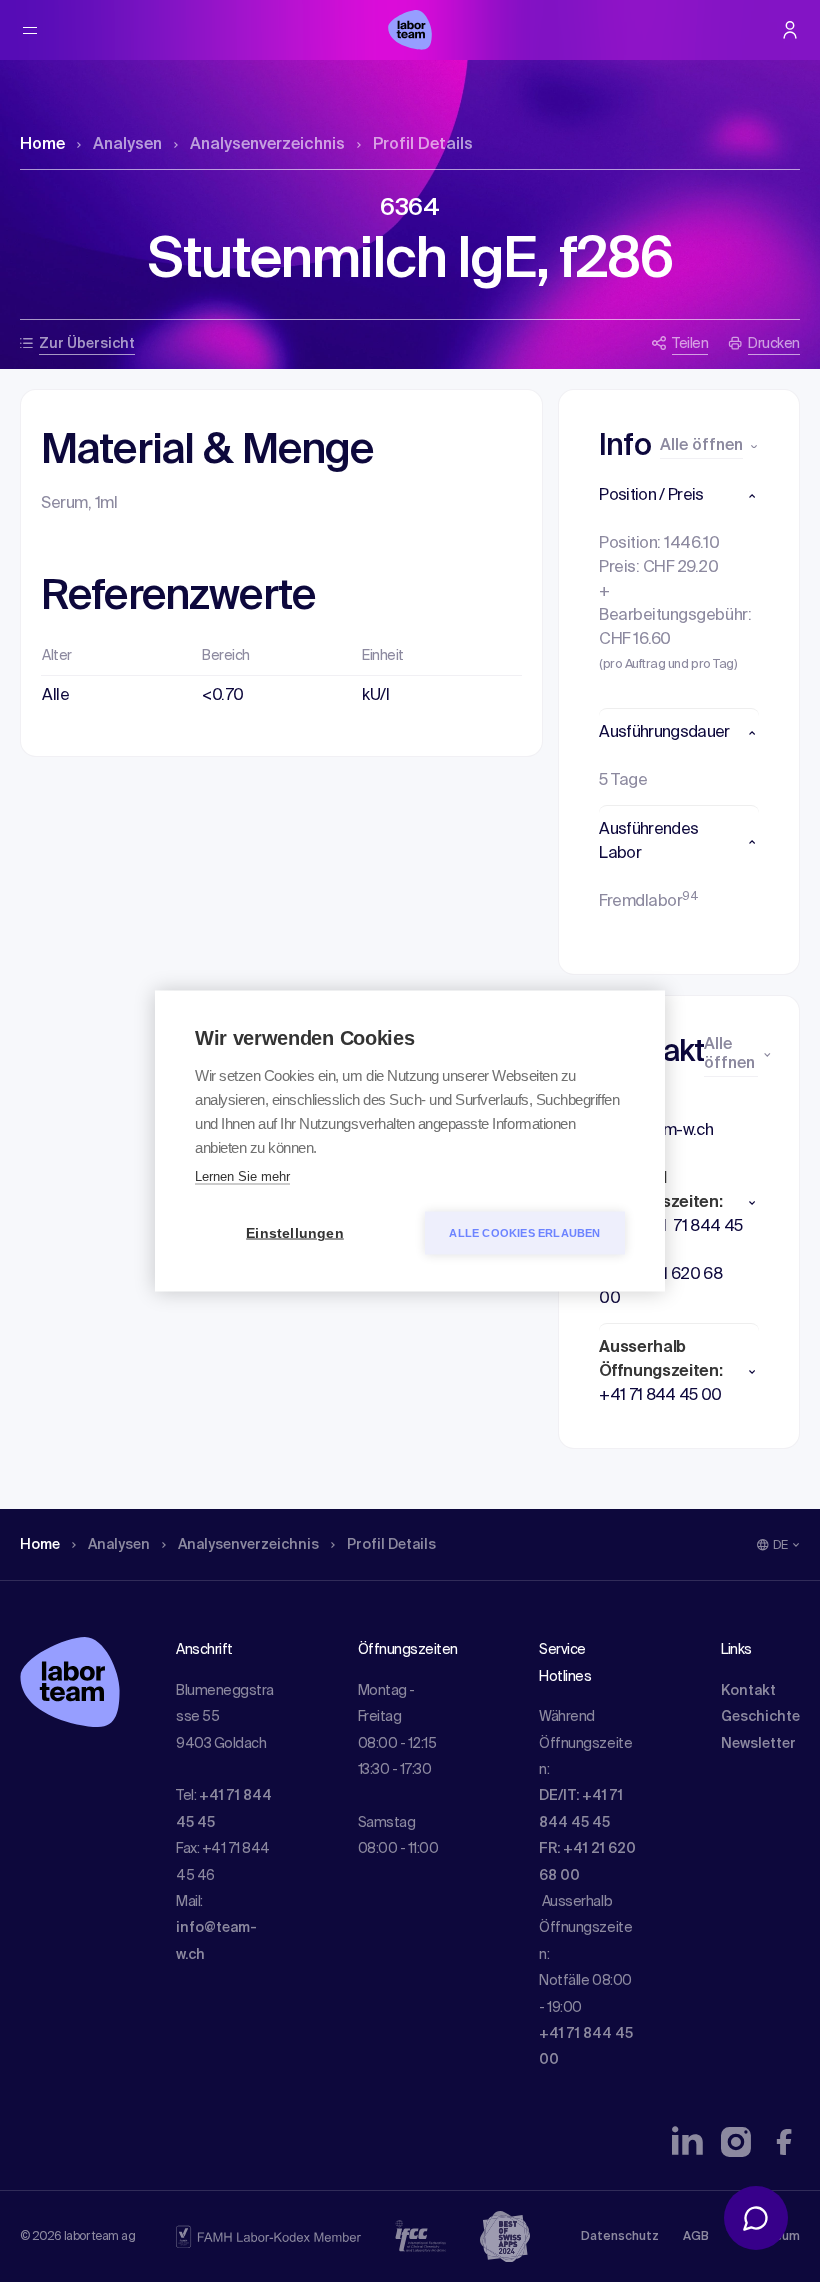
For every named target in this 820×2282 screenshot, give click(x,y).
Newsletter (758, 1744)
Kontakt (748, 1691)
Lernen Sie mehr (242, 1176)
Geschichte (760, 1717)
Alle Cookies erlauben (524, 1233)
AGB (696, 2237)
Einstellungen (295, 1233)
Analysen (127, 145)
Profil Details (423, 145)
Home (42, 145)
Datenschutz (620, 2237)
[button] (679, 496)
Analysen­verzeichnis (267, 145)
